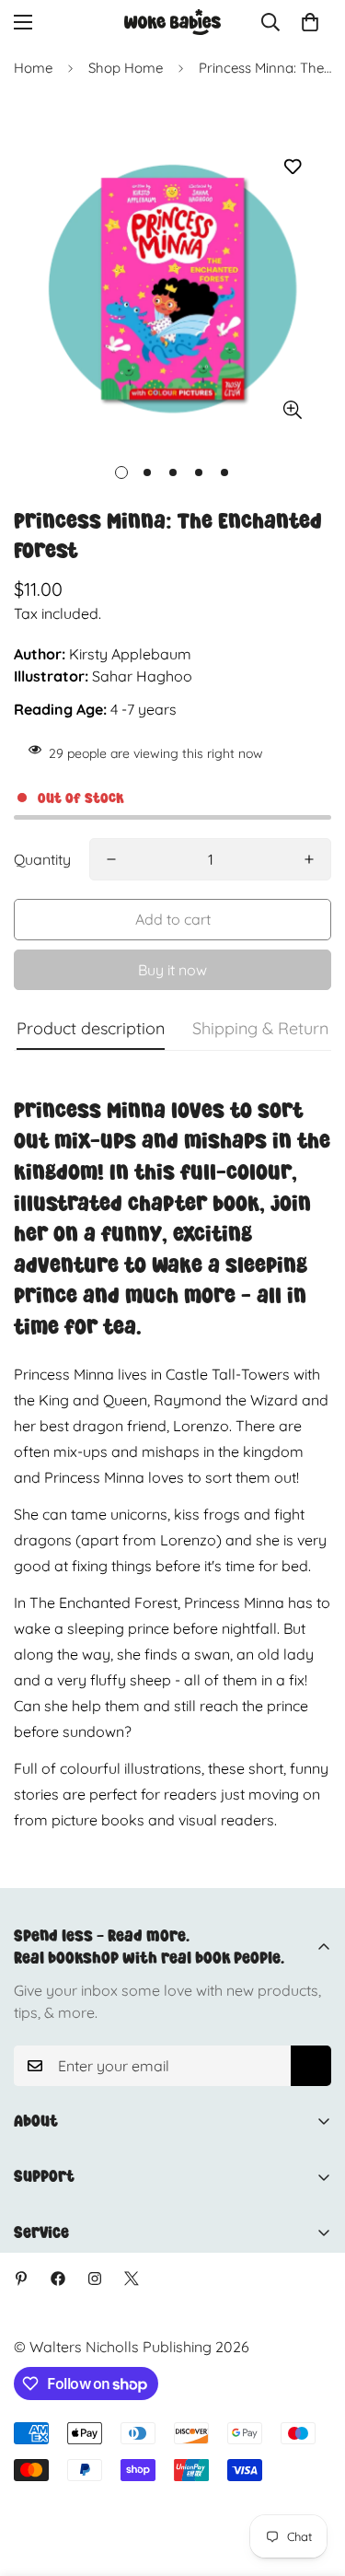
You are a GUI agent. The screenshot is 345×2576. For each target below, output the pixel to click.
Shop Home (126, 68)
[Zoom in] (292, 410)
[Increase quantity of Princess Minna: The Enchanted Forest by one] (309, 859)
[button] (310, 22)
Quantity (42, 859)
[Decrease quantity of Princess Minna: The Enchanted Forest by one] (111, 859)
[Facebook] (58, 2279)
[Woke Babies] (172, 22)
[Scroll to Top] (312, 2478)
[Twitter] (132, 2279)
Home (33, 68)
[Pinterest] (21, 2279)
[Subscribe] (311, 2066)
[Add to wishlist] (292, 167)
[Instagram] (95, 2279)
